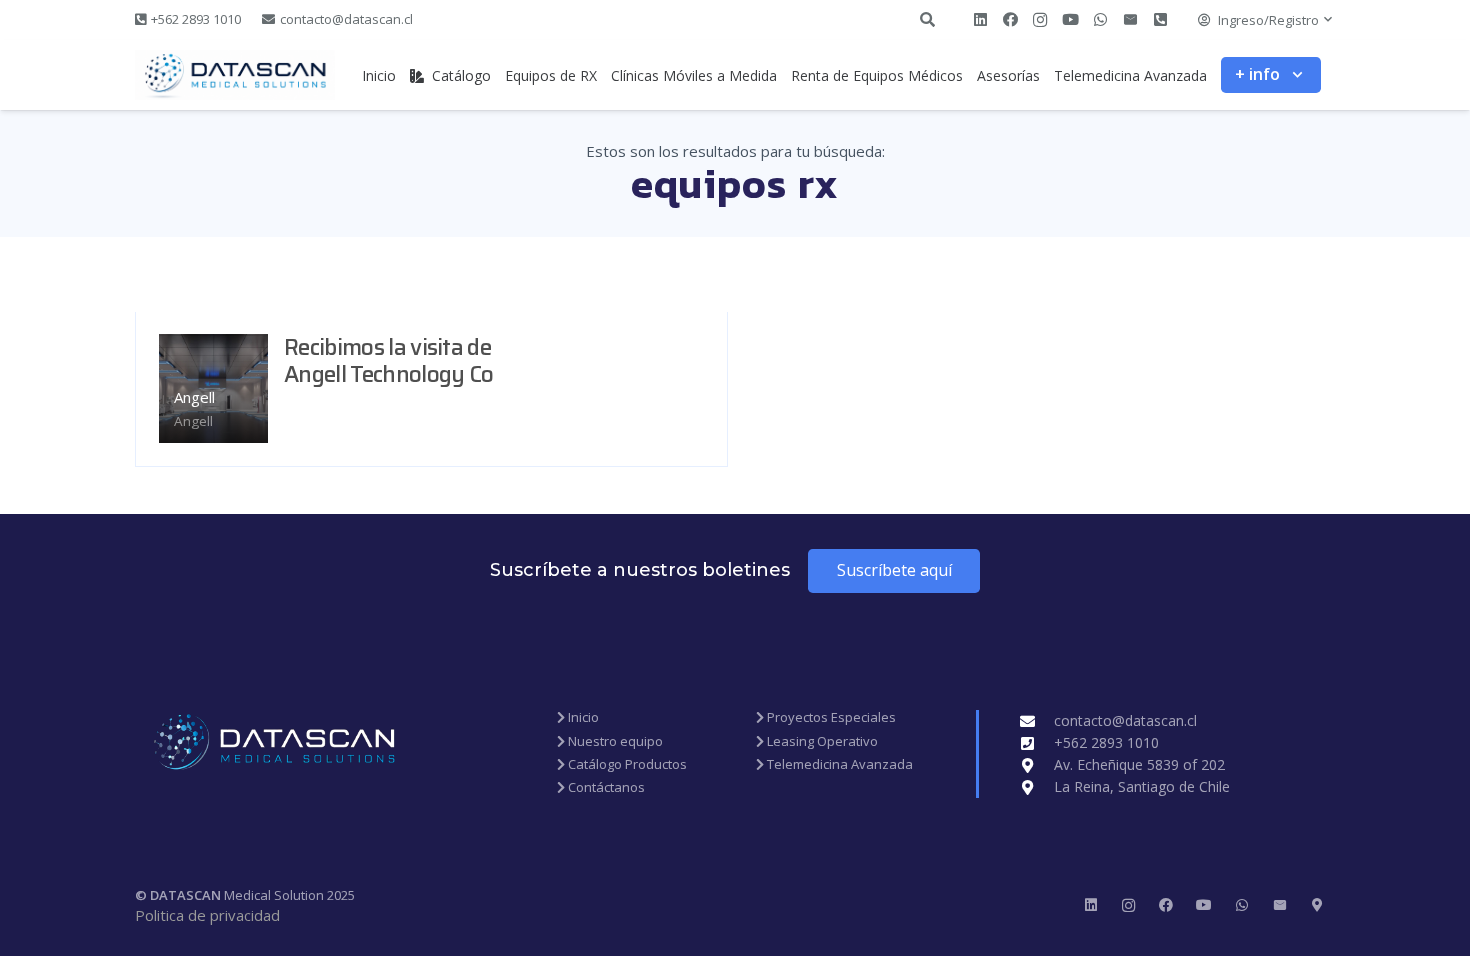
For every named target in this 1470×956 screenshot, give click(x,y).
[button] (1265, 20)
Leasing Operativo (821, 741)
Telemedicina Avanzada (838, 764)
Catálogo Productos (626, 764)
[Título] (1317, 905)
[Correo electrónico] (1130, 20)
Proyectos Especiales (830, 717)
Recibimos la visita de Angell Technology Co (389, 360)
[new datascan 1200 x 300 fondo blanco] (235, 75)
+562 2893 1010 (1106, 742)
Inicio (582, 717)
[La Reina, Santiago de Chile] (1036, 787)
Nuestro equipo (614, 741)
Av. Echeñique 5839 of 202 (1139, 764)
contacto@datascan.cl (1125, 720)
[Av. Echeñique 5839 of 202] (1036, 765)
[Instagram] (1040, 20)
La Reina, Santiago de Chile (1142, 786)
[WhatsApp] (1100, 20)
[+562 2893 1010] (1036, 743)
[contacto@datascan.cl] (1036, 721)
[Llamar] (1160, 20)
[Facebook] (1010, 20)
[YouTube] (1070, 20)
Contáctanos (605, 787)
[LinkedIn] (980, 20)
